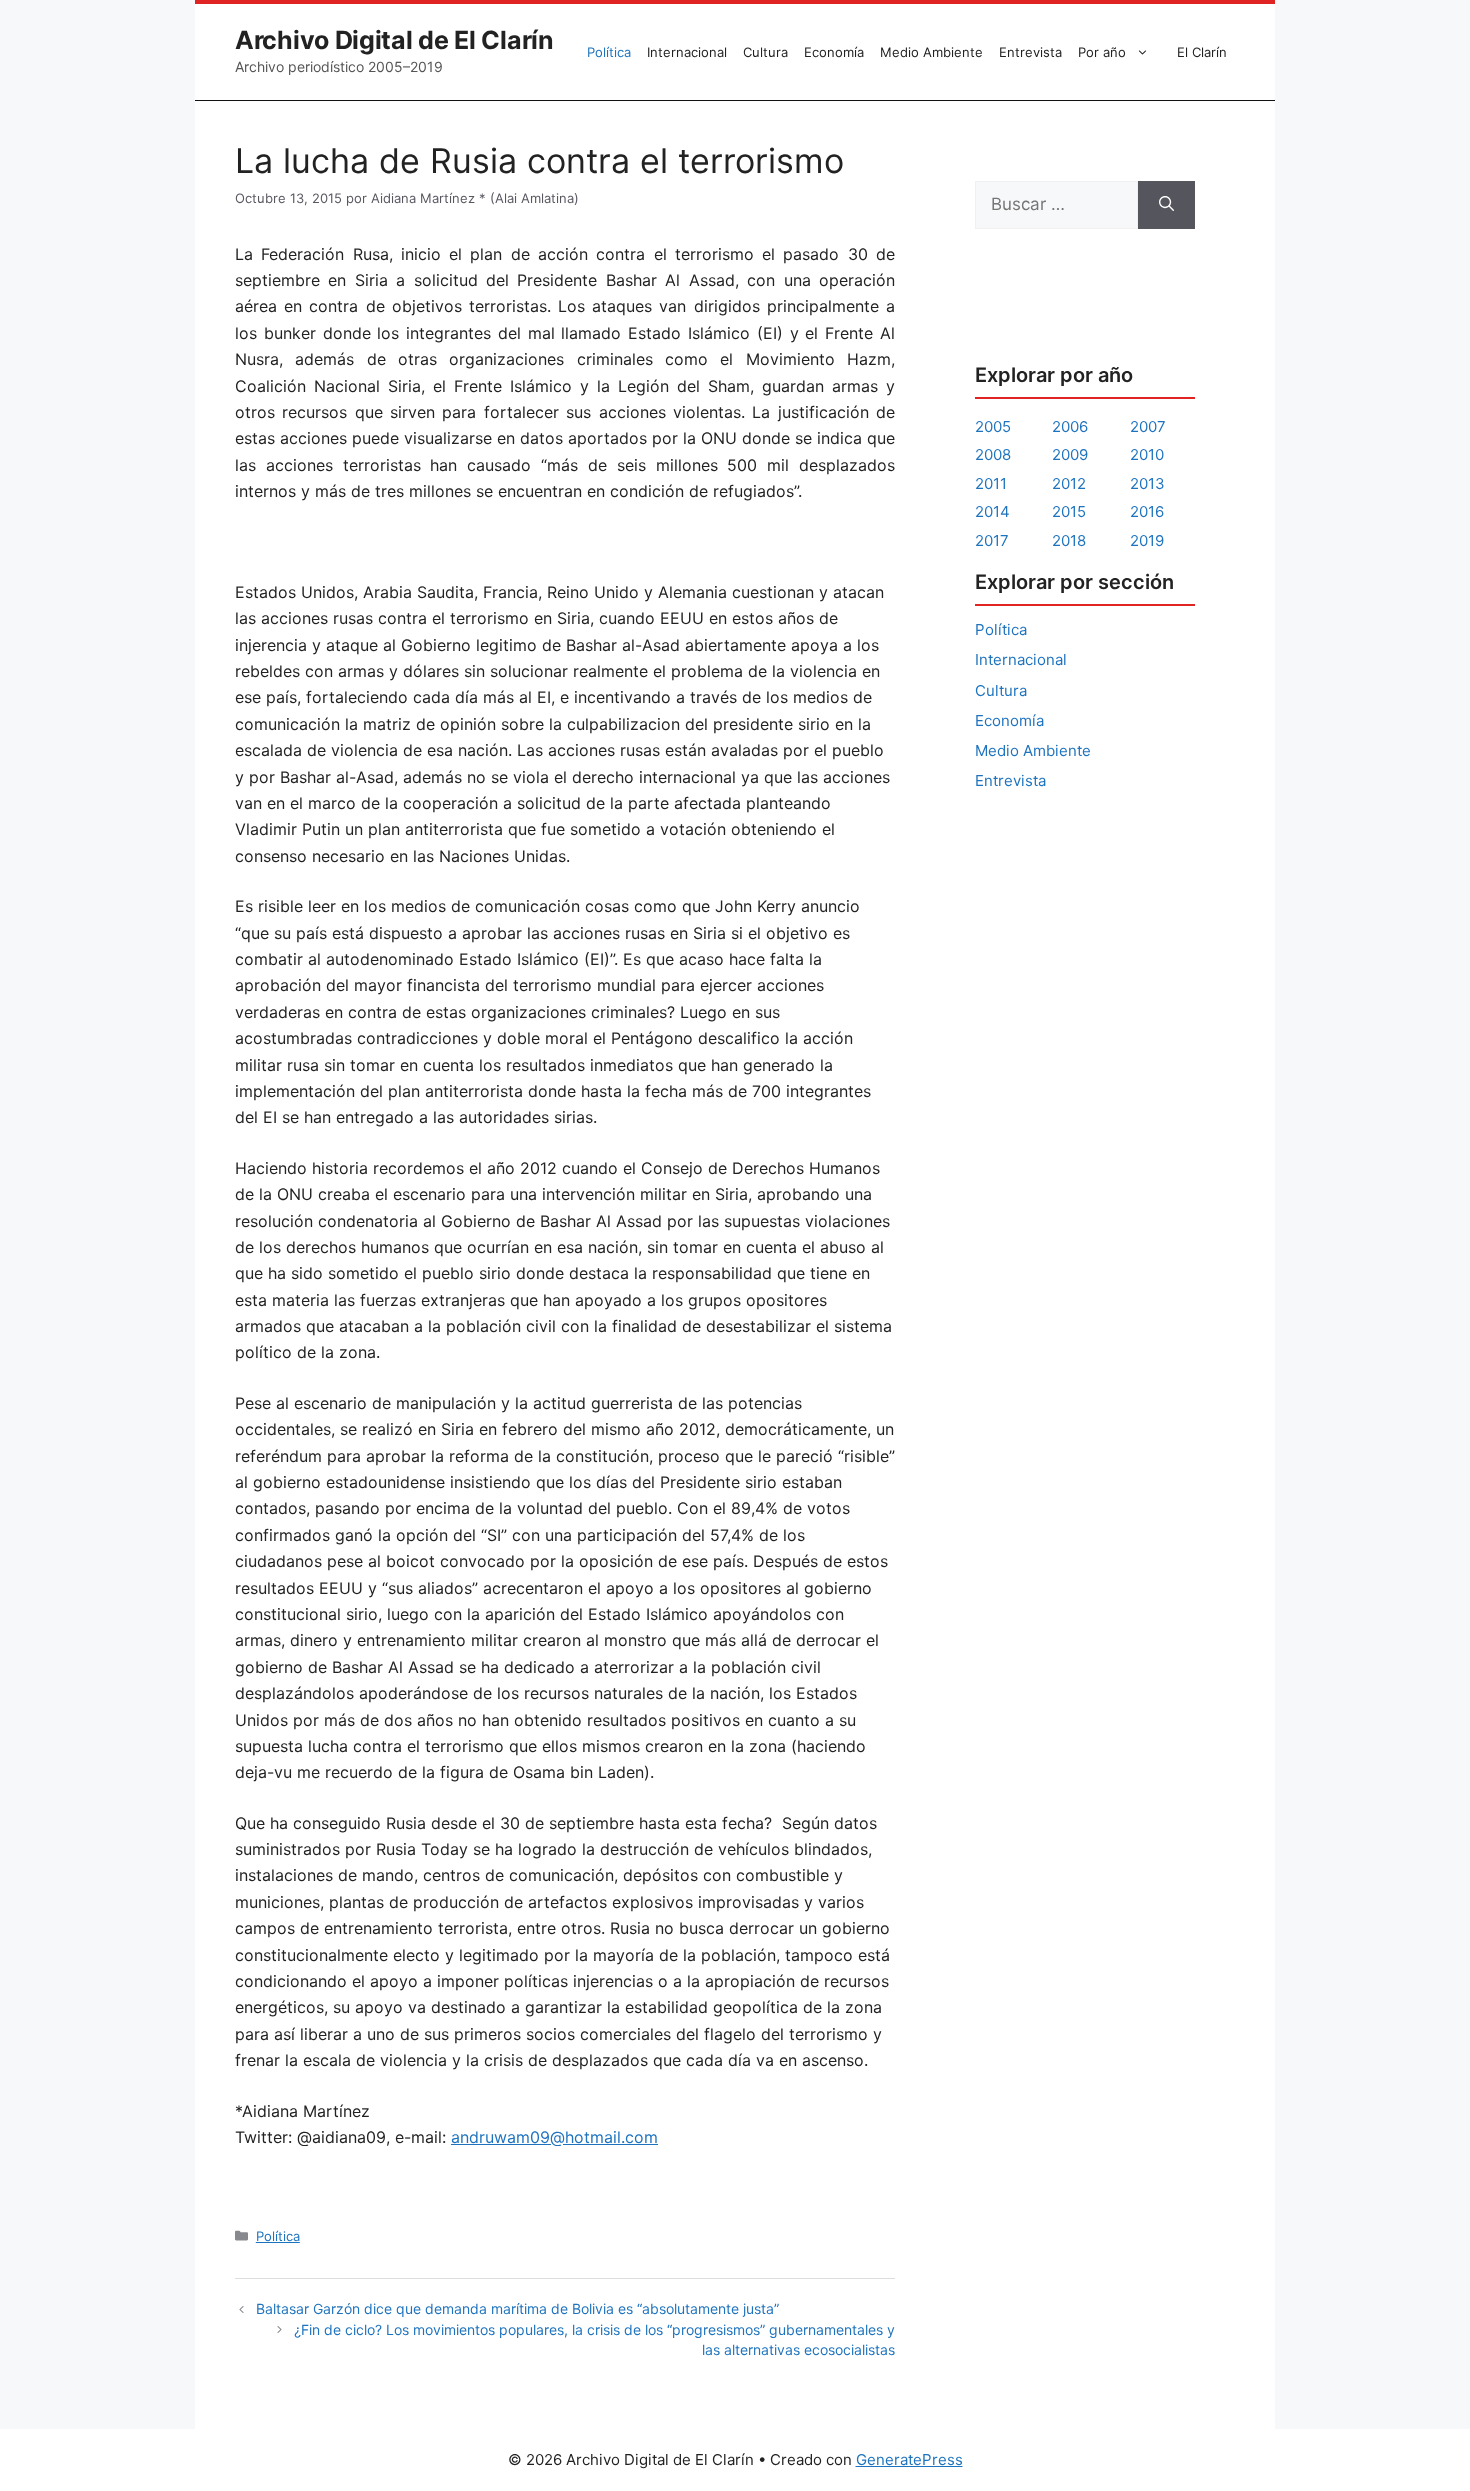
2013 (1147, 483)
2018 (1069, 540)
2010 (1147, 454)
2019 (1147, 540)
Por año (1102, 52)
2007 (1148, 426)
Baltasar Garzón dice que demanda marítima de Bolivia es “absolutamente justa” (517, 2308)
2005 (993, 426)
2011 (991, 483)
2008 (993, 454)
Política (609, 52)
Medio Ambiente (931, 52)
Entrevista (1030, 52)
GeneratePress (909, 2459)
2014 (992, 511)
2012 (1069, 483)
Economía (834, 52)
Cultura (765, 52)
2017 (992, 540)
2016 (1147, 511)
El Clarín (1202, 52)
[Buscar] (1166, 205)
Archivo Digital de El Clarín (394, 40)
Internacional (687, 52)
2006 (1070, 426)
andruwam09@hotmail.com (554, 2137)
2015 (1069, 511)
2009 (1070, 454)
